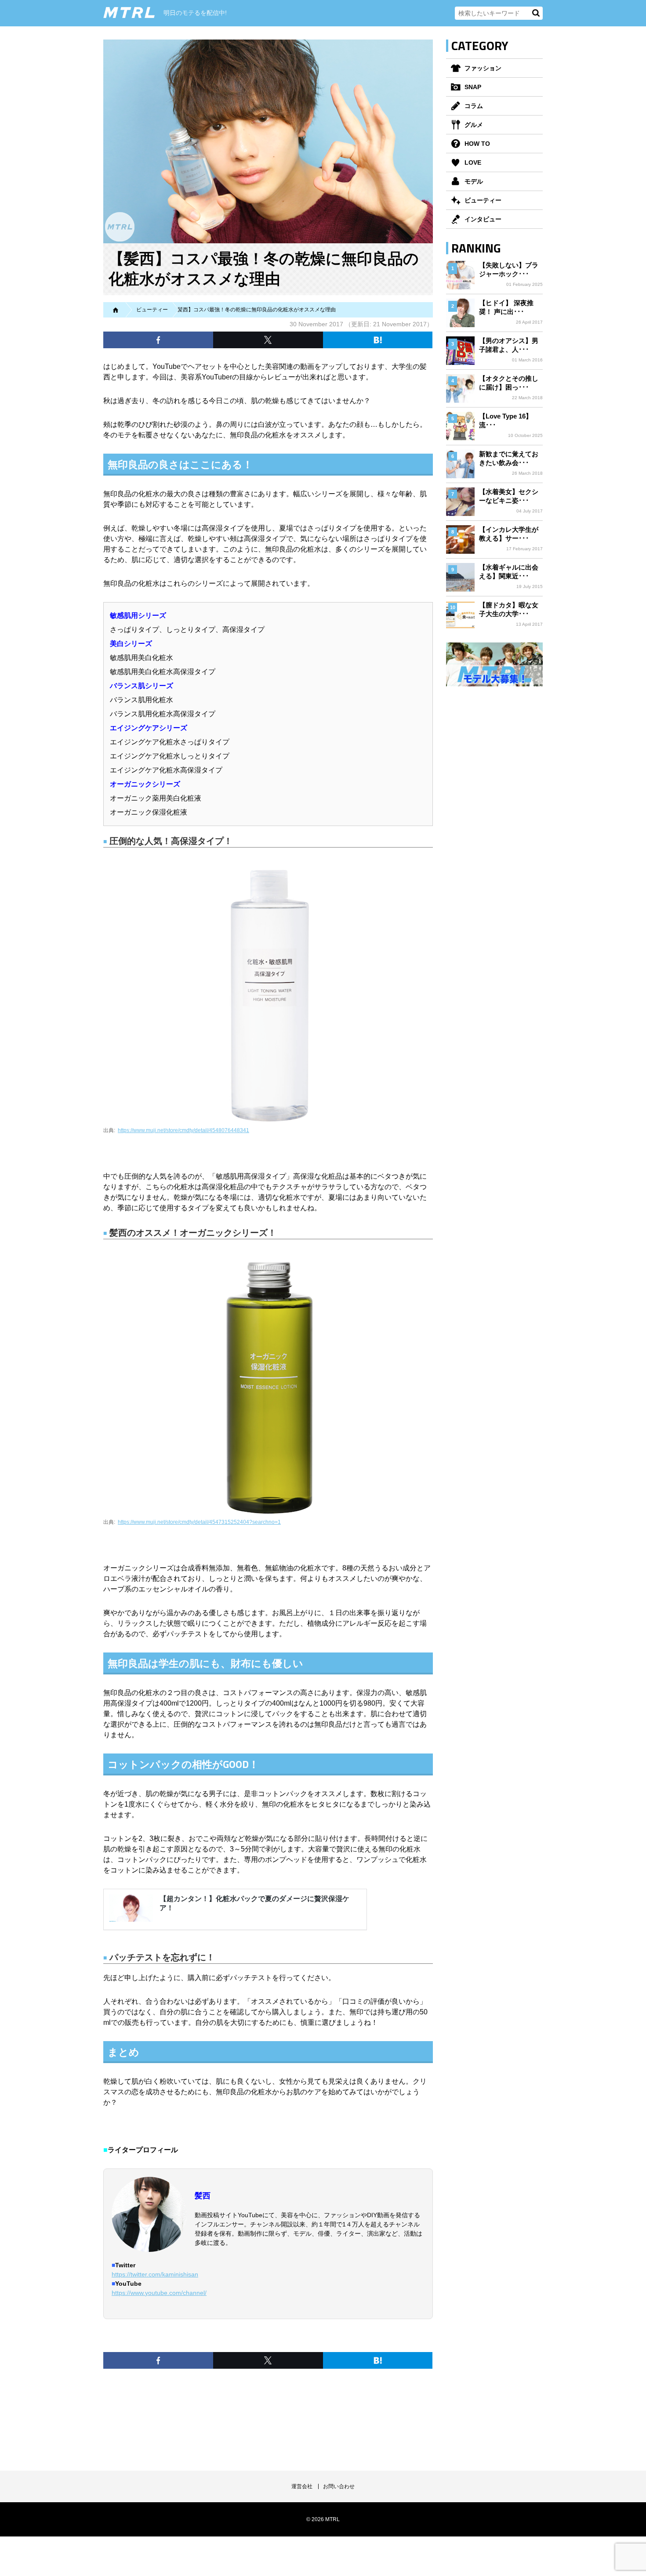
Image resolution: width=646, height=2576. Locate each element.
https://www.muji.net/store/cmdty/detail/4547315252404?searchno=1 (199, 1522)
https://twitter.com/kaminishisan (155, 2274)
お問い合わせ (339, 2486)
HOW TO (477, 144)
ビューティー (483, 200)
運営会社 (302, 2486)
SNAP (473, 87)
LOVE (473, 162)
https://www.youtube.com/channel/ (159, 2293)
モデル (474, 181)
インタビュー (483, 219)
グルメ (474, 125)
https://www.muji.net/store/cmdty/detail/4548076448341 (183, 1130)
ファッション (483, 68)
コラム (474, 106)
